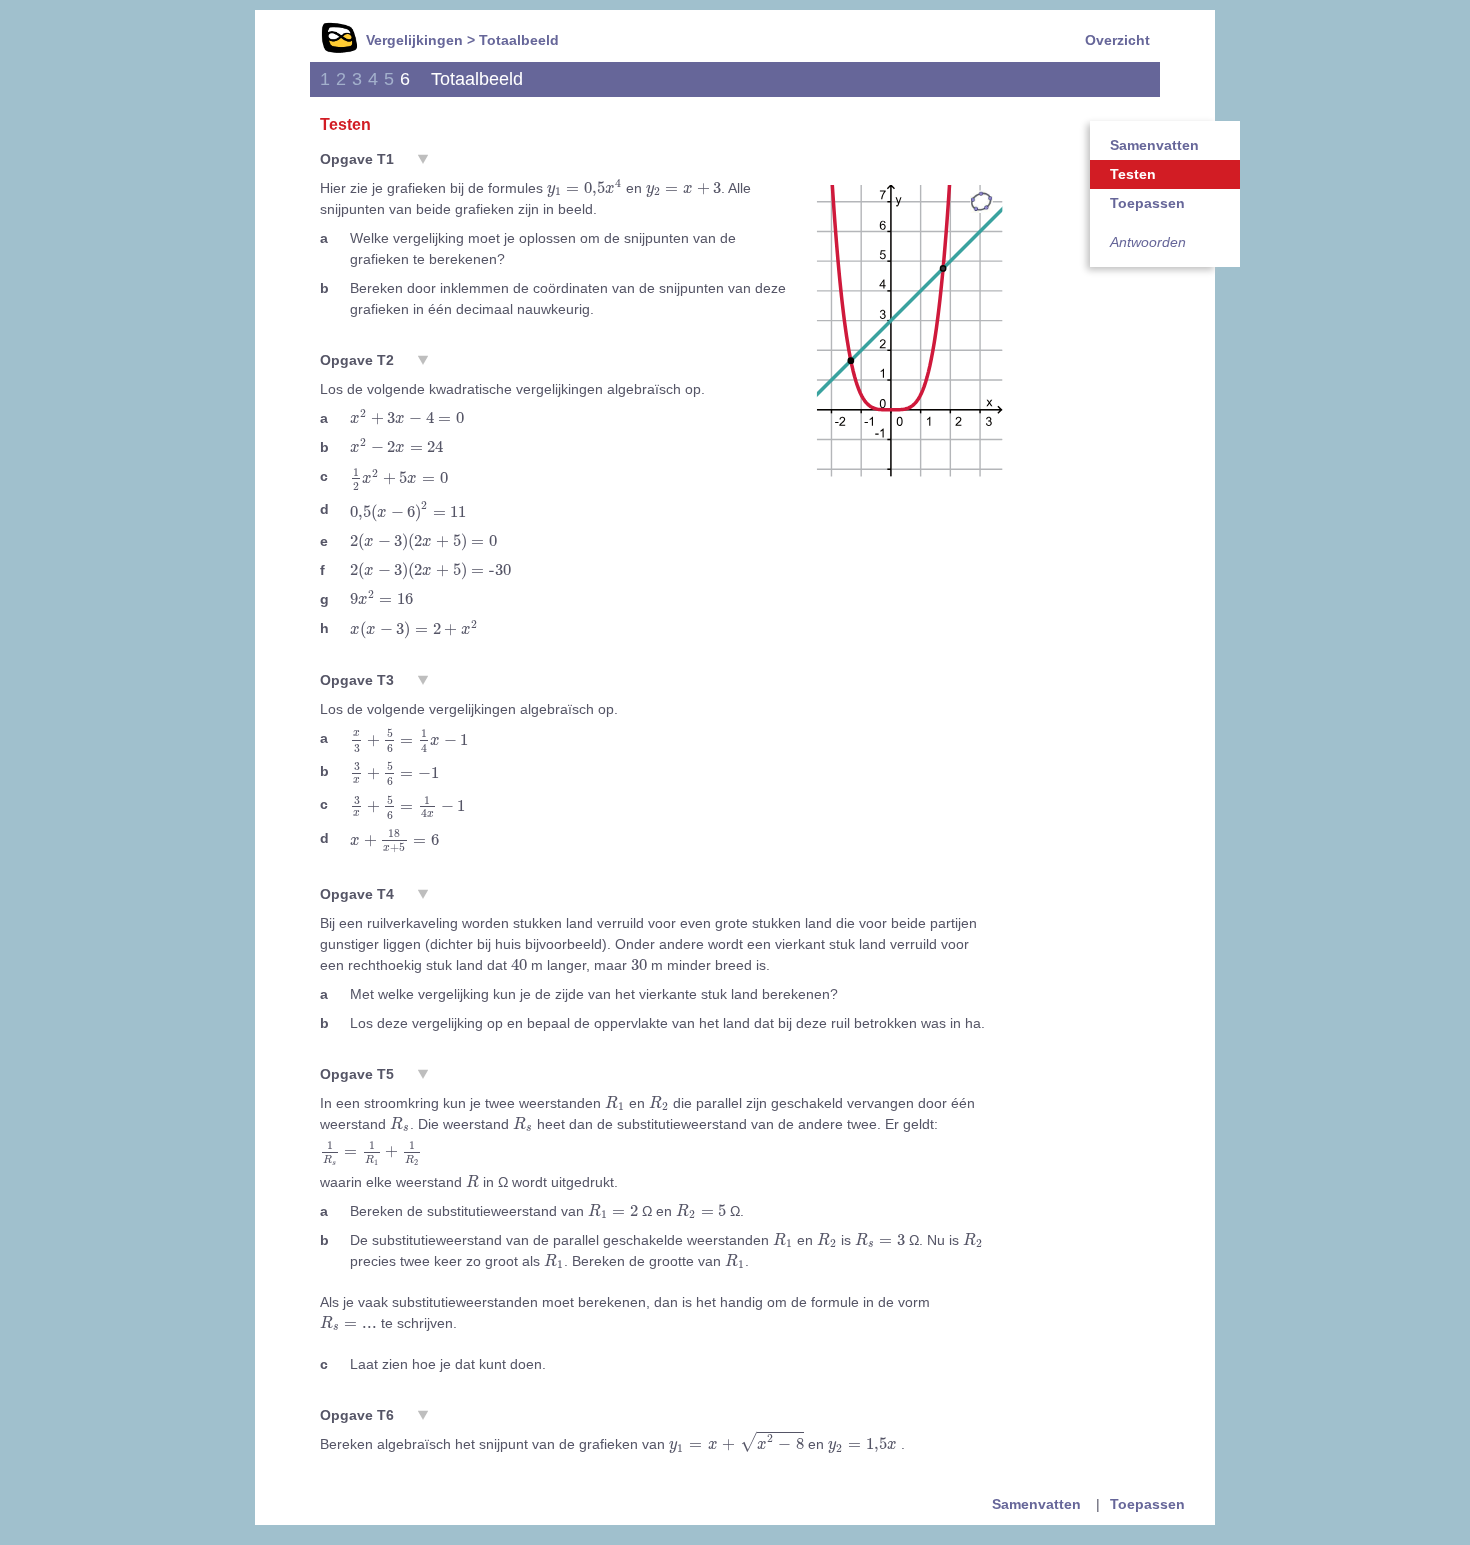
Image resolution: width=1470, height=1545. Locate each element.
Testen (1133, 174)
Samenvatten (1154, 145)
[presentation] (584, 188)
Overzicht (1117, 40)
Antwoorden (1148, 242)
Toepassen (1147, 203)
